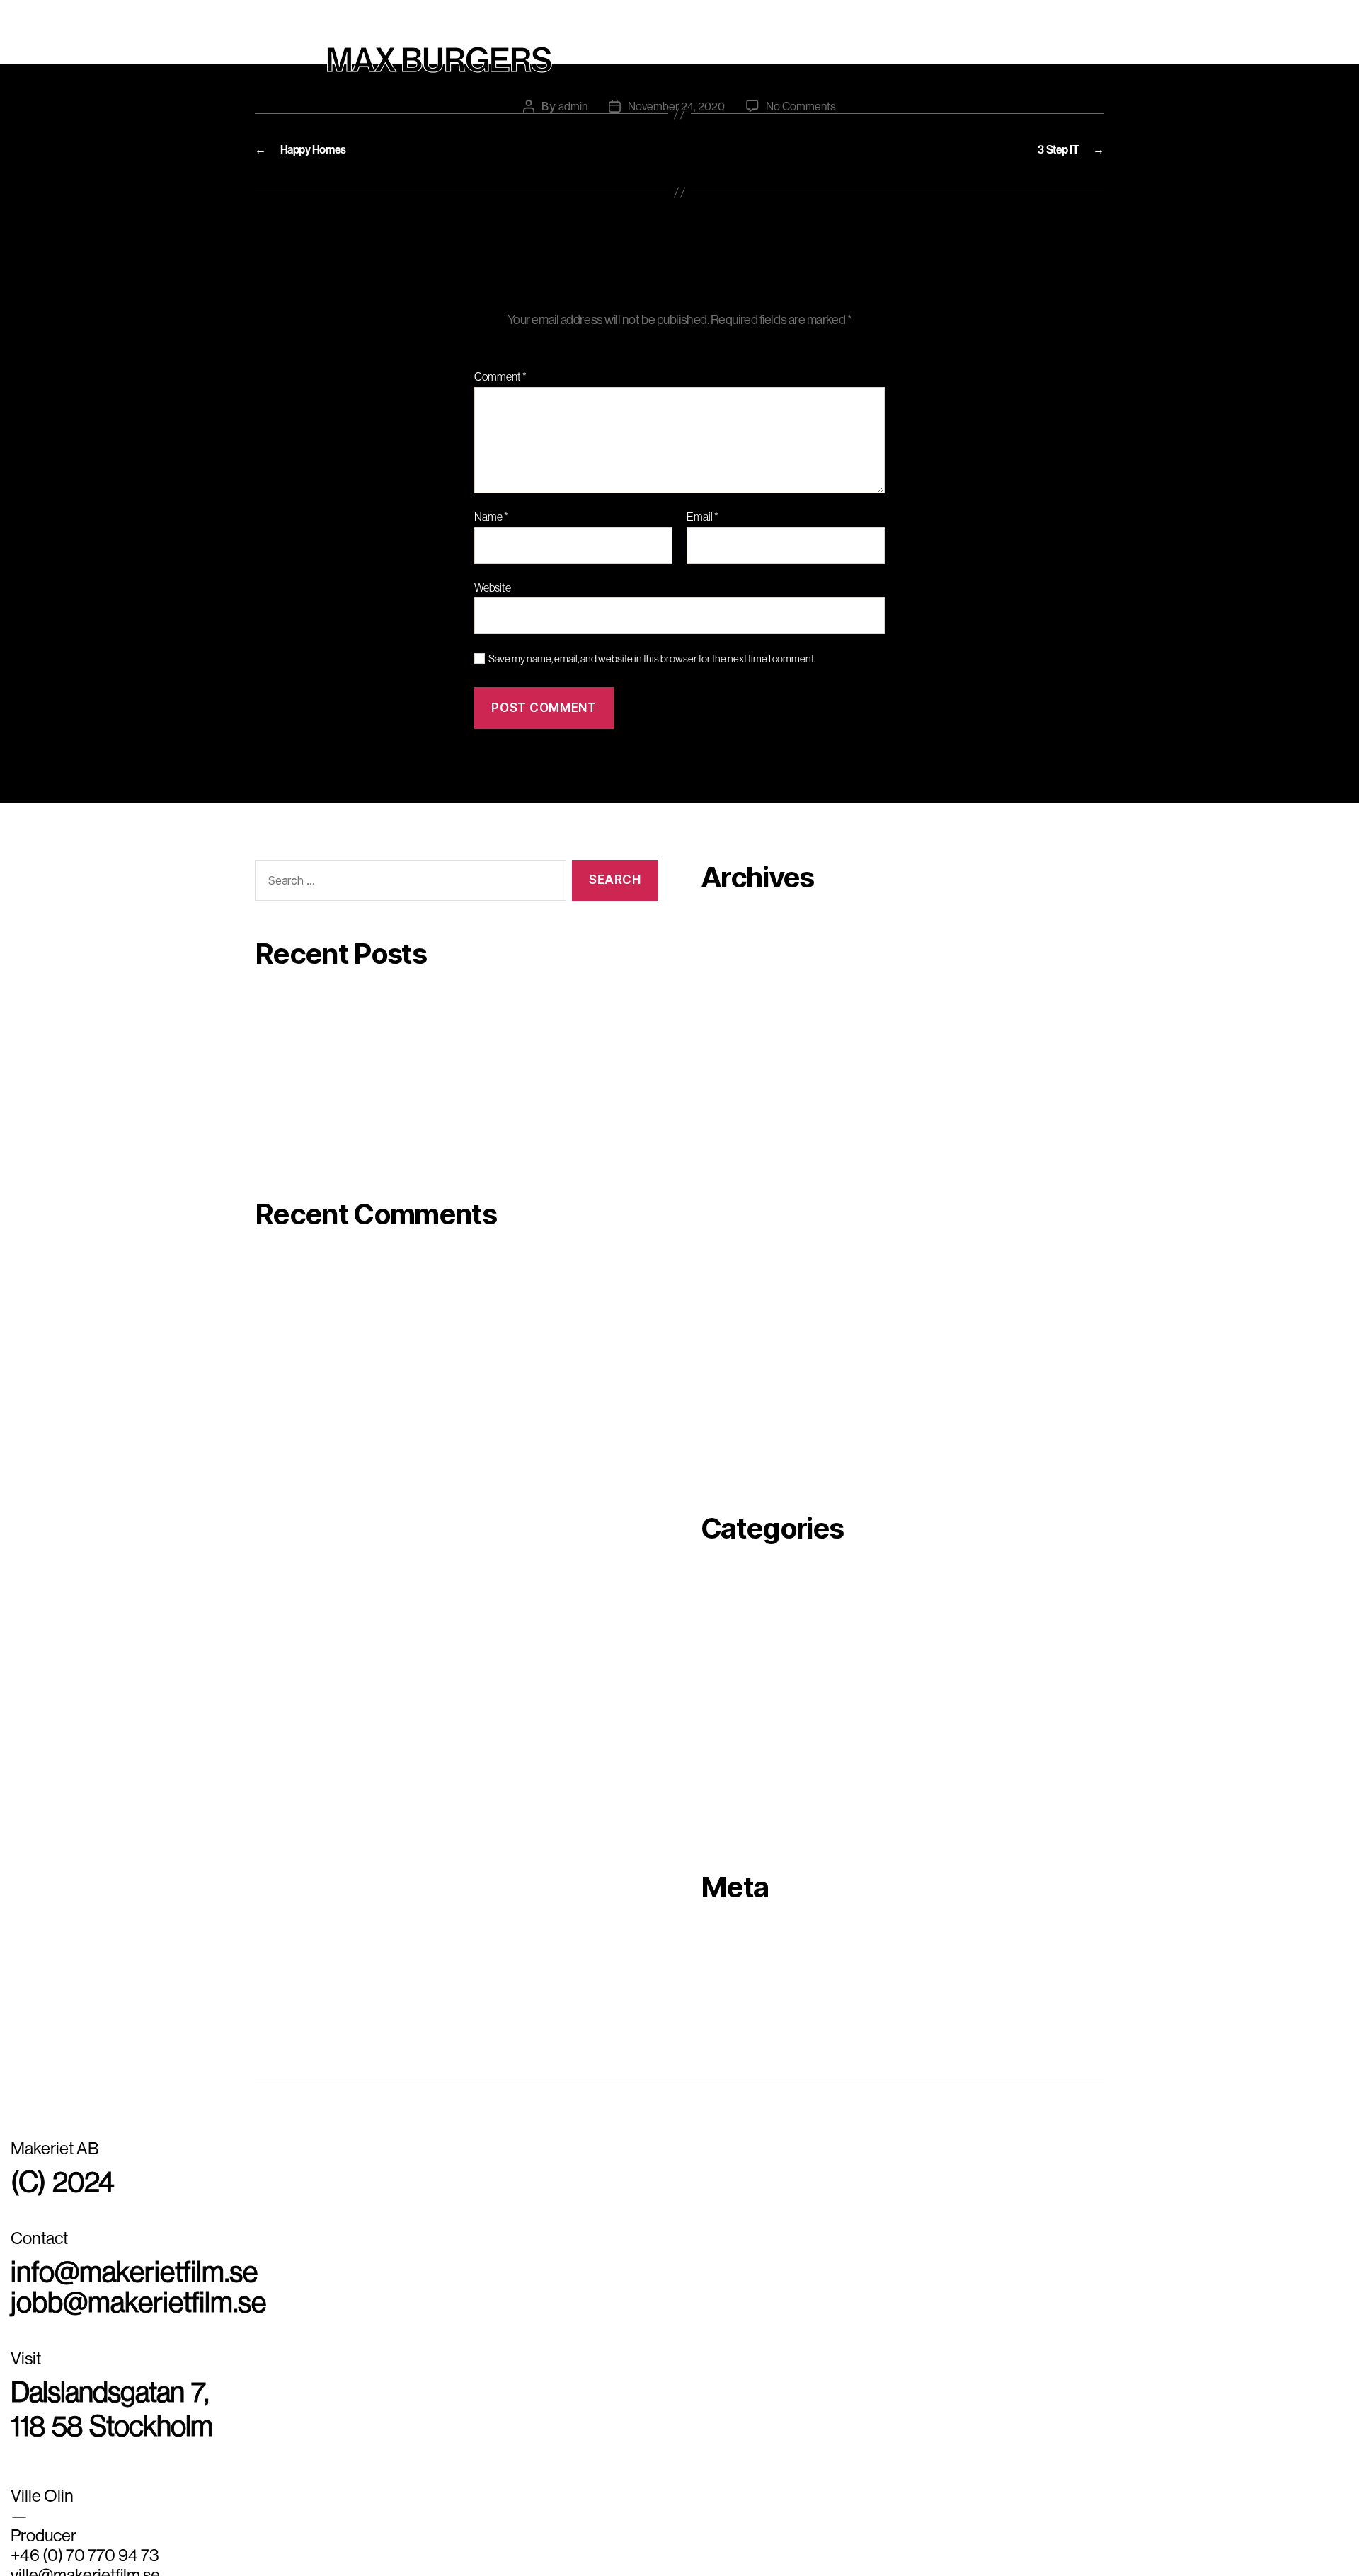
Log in (716, 1938)
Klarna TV (280, 1151)
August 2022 (733, 1148)
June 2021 (727, 1368)
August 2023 (733, 977)
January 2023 (736, 1075)
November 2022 (741, 1099)
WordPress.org (739, 2011)
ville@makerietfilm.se (85, 2539)
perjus (717, 1702)
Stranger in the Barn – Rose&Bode (340, 1115)
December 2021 (741, 1294)
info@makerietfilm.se (109, 2261)
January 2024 (736, 928)
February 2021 (737, 1441)
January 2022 (735, 1270)
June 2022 (727, 1173)
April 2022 (727, 1221)
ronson (718, 1726)
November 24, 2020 (676, 93)
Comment (500, 377)
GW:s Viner (283, 1042)
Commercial (679, 13)
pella (713, 1677)
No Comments (801, 93)
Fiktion (719, 1653)
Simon (717, 1800)
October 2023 (736, 953)
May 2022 (725, 1197)
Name (491, 517)
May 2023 (726, 1026)
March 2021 (730, 1417)
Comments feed (741, 1987)
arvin (713, 1604)
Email (703, 517)
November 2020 (741, 1466)
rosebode (725, 1751)
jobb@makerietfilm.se (113, 2284)
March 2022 (731, 1246)
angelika (723, 1580)
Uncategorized (739, 1824)
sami (713, 1775)
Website (493, 587)
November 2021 (740, 1319)
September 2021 (742, 1343)
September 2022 (743, 1124)
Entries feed (732, 1962)
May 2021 (724, 1392)
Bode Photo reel (295, 1078)
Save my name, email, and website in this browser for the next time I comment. (652, 659)
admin (573, 93)
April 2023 (727, 1050)
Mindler (274, 1005)
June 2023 (728, 1001)
